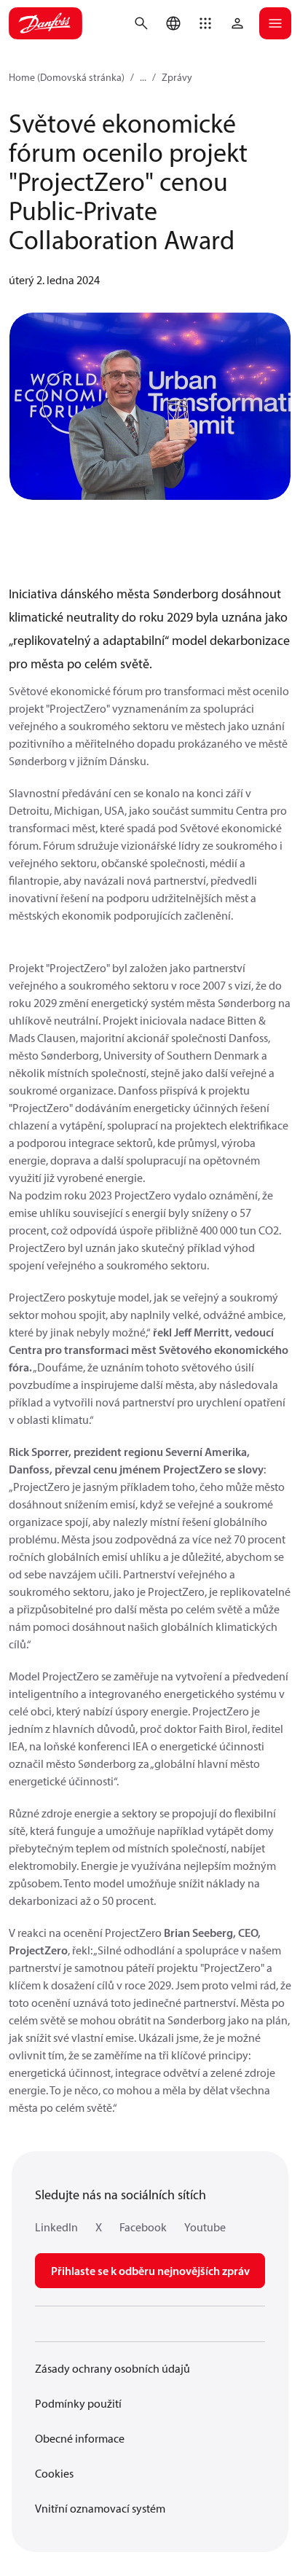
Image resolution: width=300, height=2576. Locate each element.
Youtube (205, 2227)
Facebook (143, 2227)
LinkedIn (56, 2227)
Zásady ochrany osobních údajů (112, 2368)
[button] (205, 23)
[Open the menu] (275, 23)
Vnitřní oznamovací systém (100, 2508)
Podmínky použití (78, 2403)
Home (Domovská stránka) (67, 77)
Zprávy (177, 77)
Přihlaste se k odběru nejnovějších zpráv (150, 2271)
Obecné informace (80, 2438)
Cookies (54, 2473)
